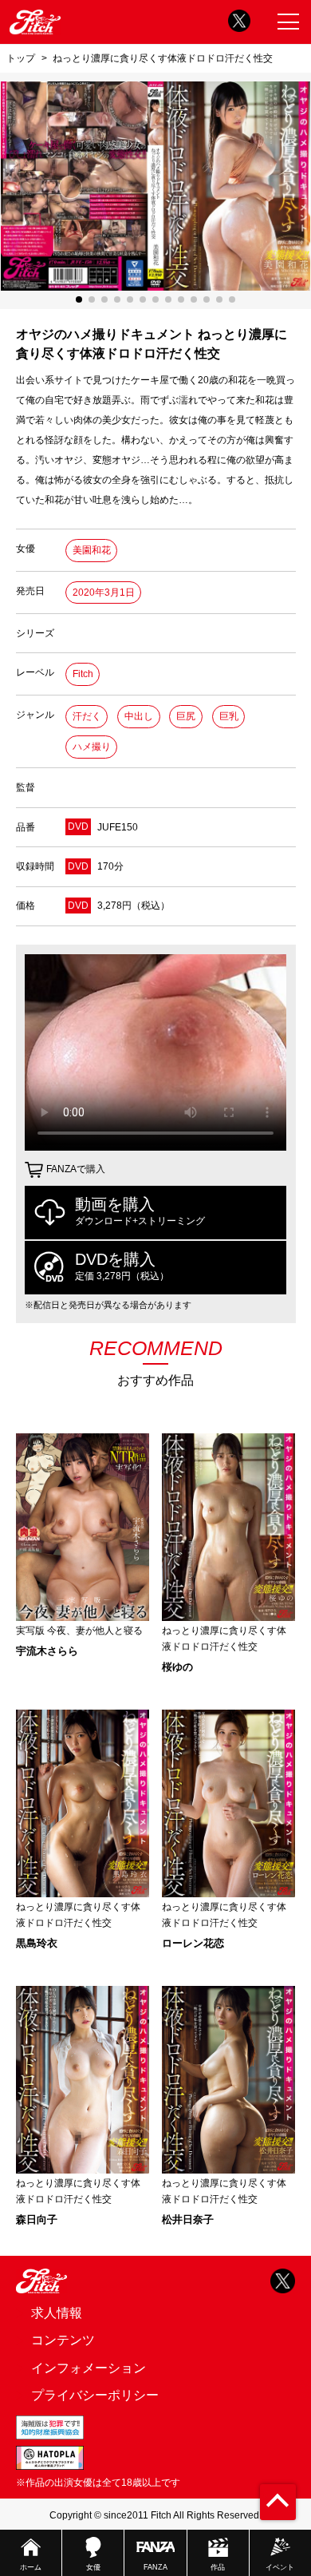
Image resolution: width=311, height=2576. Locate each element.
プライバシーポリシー (95, 2395)
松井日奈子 (188, 2219)
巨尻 (186, 716)
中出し (139, 716)
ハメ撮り (92, 747)
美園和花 (92, 550)
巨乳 (229, 716)
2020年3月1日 (104, 592)
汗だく (87, 716)
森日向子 (37, 2219)
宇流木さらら (47, 1651)
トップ (21, 58)
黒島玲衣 (37, 1943)
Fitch (83, 674)
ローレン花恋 (193, 1943)
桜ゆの (177, 1667)
